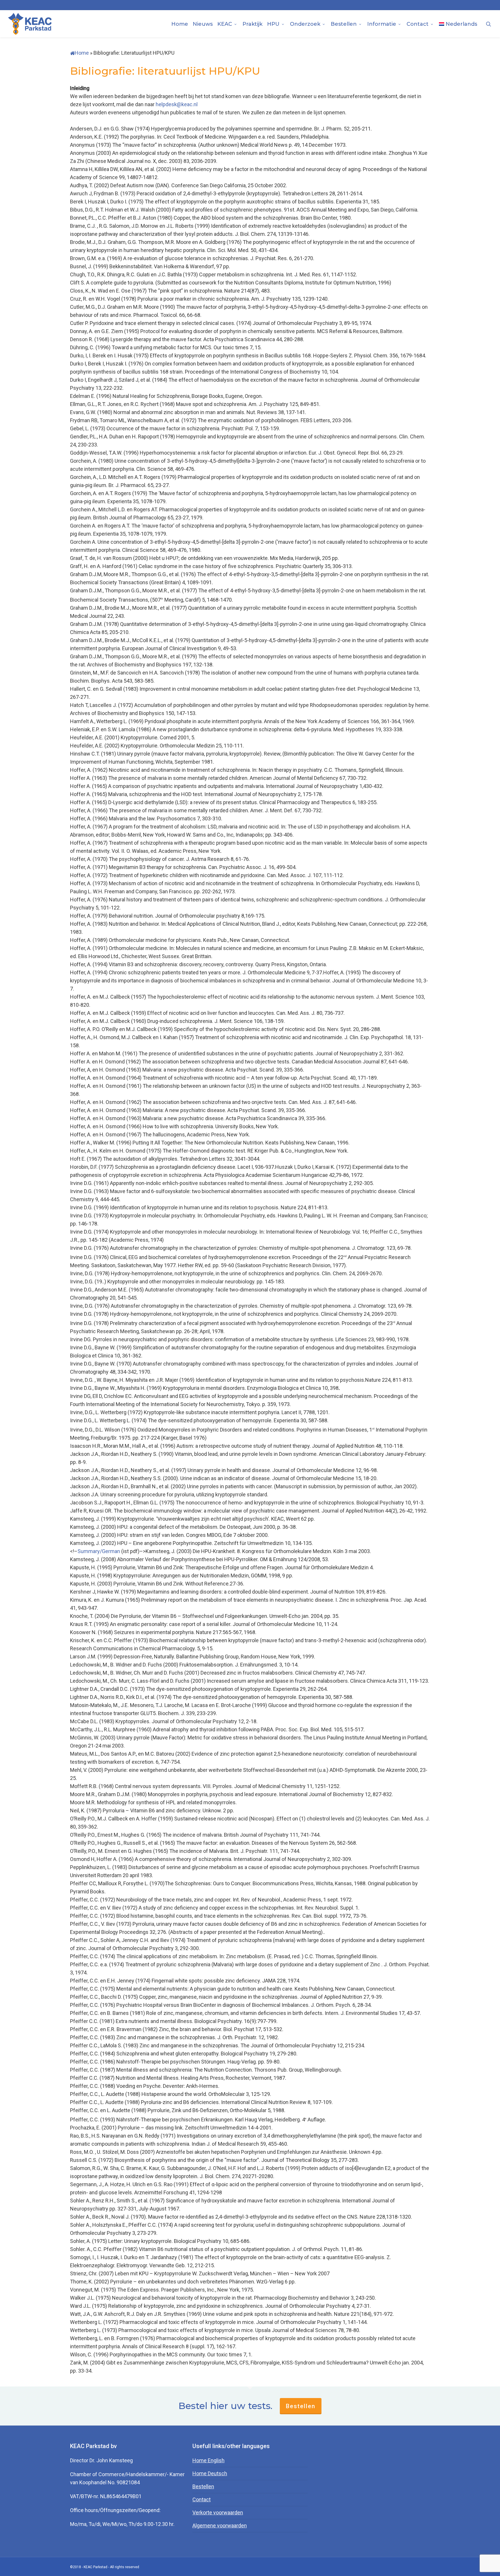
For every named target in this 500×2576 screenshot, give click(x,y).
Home (82, 53)
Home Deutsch (210, 2473)
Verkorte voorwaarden (218, 2512)
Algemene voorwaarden (220, 2526)
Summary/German (99, 1551)
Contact (202, 2499)
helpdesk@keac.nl (177, 104)
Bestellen (301, 2406)
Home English (208, 2460)
